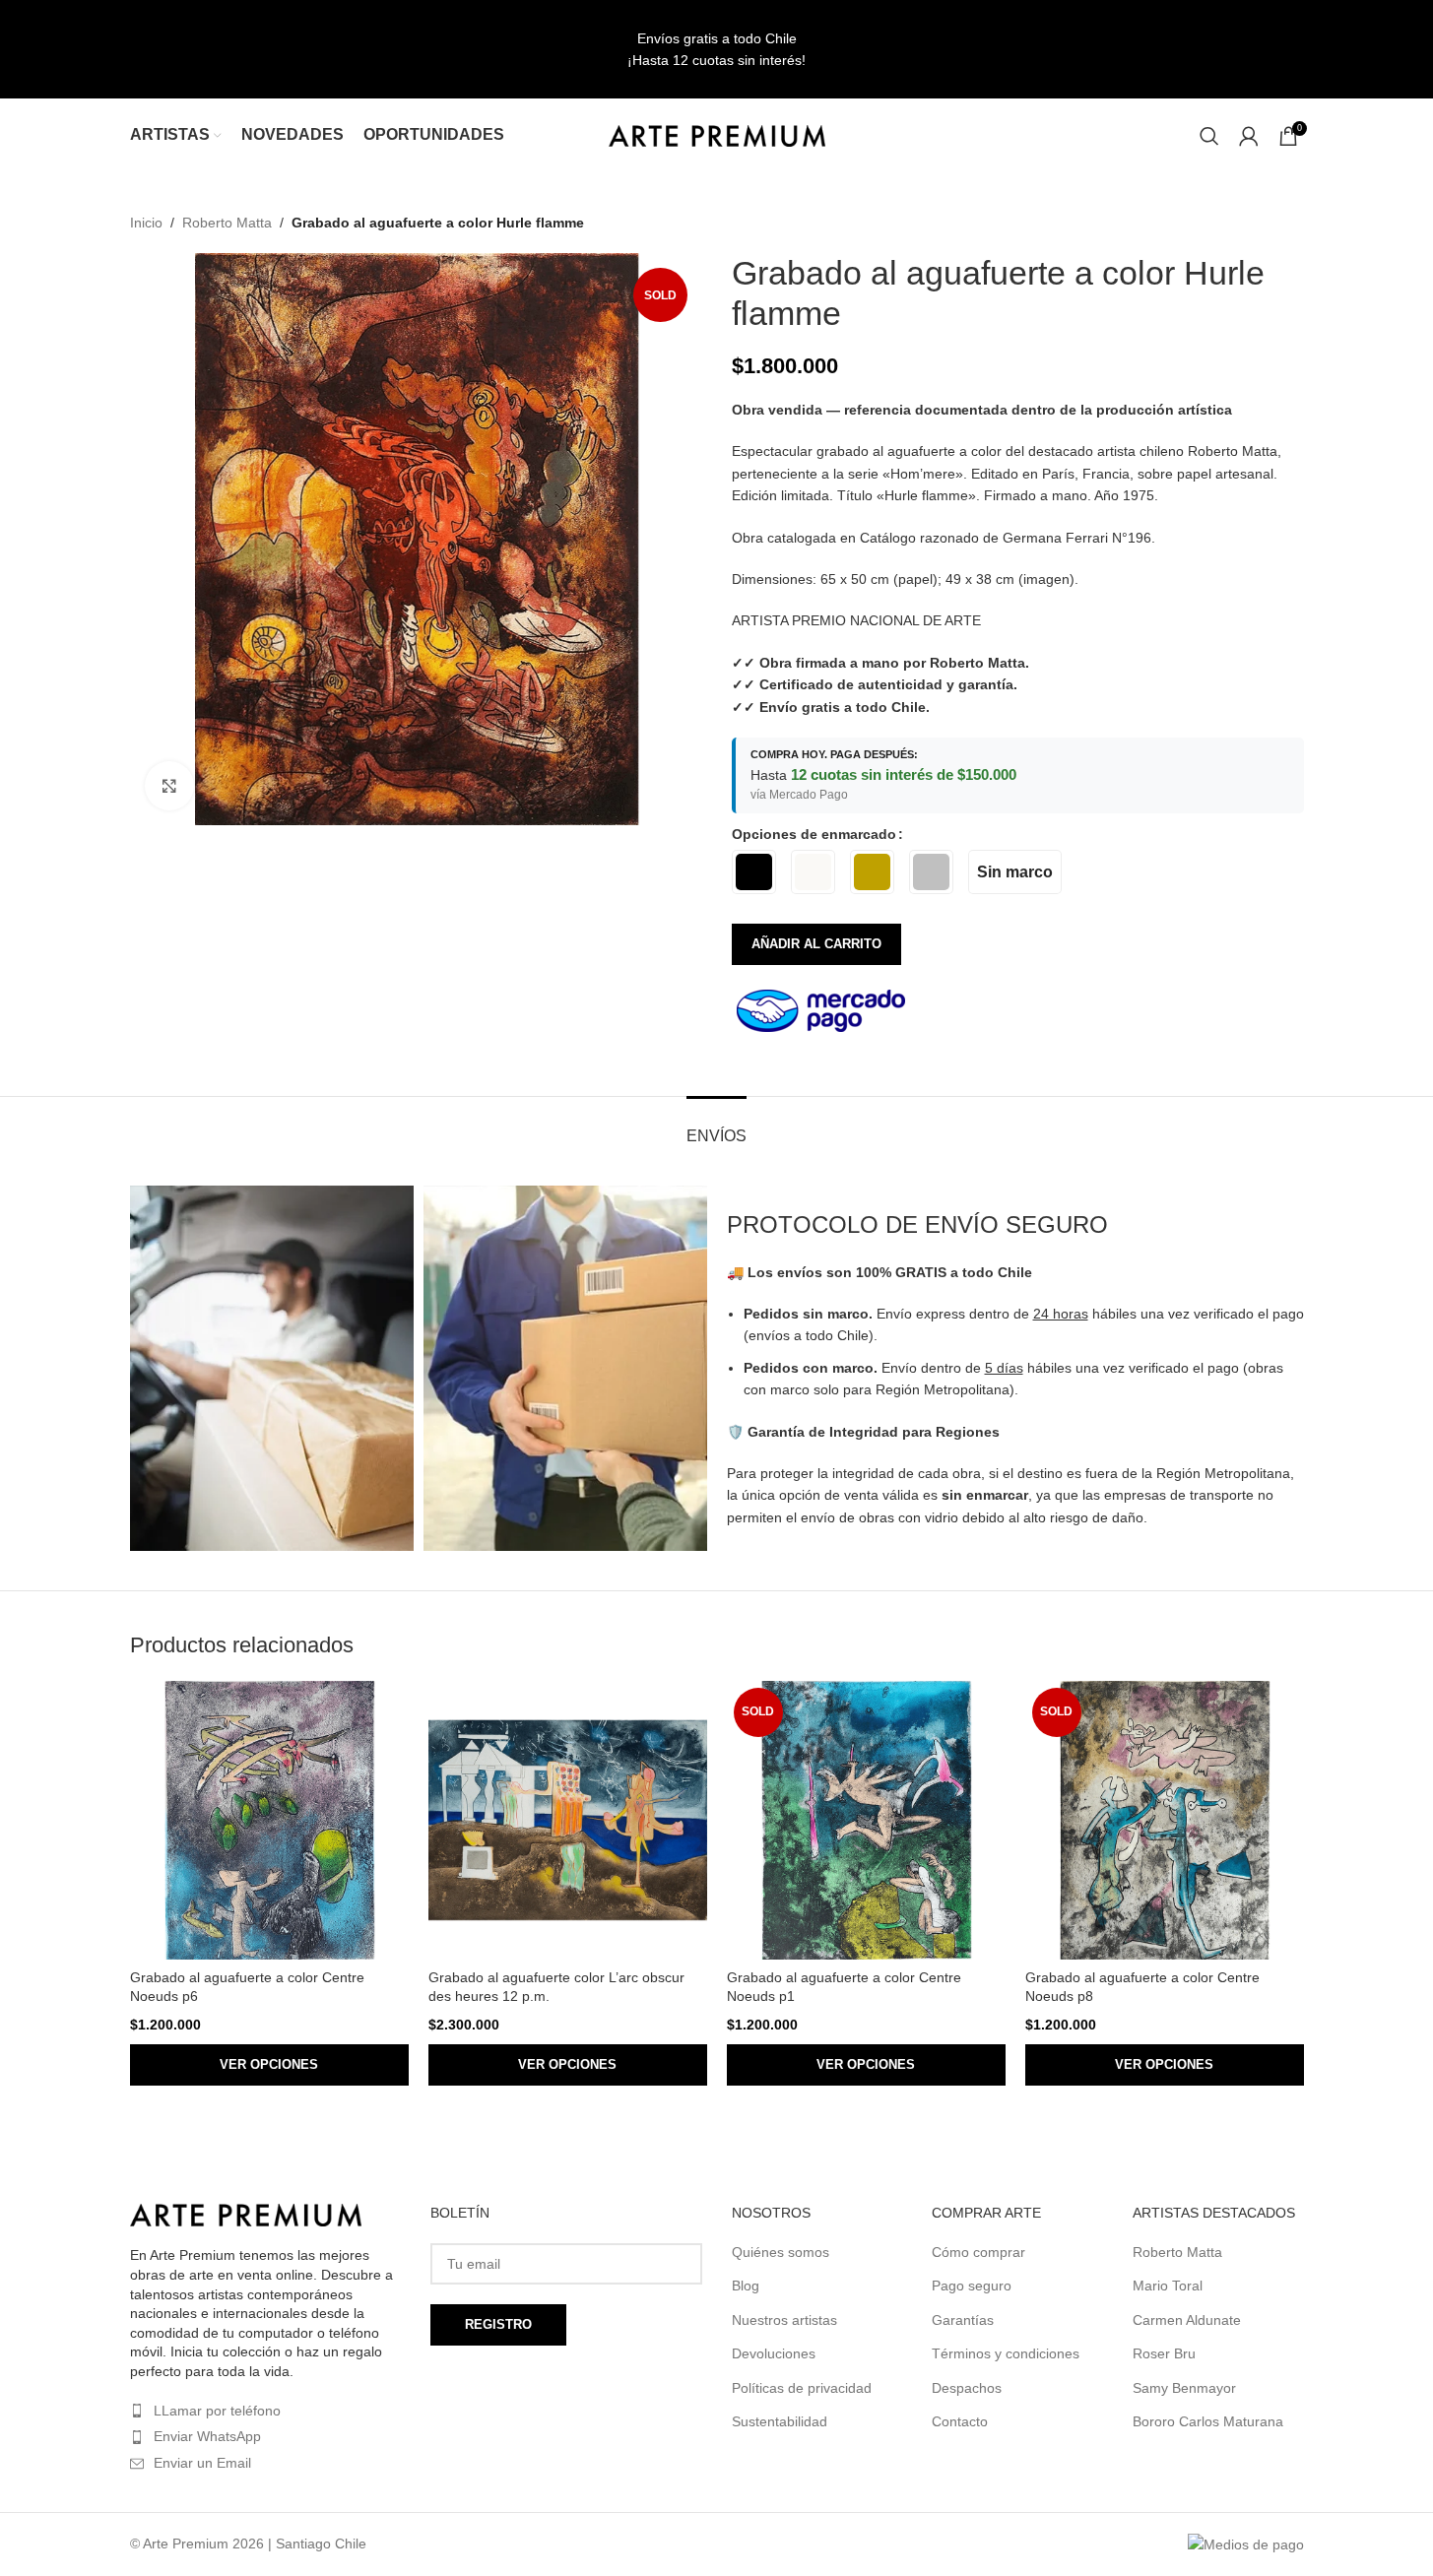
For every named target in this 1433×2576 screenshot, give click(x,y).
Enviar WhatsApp (207, 2436)
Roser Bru (1164, 2353)
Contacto (960, 2421)
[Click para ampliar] (169, 786)
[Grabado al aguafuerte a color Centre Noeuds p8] (1165, 1820)
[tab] (716, 1126)
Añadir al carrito (816, 944)
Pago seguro (972, 2286)
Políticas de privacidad (802, 2388)
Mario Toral (1168, 2286)
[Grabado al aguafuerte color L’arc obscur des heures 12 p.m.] (568, 1820)
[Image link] (246, 2214)
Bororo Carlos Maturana (1208, 2421)
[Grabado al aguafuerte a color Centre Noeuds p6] (269, 1820)
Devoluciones (774, 2353)
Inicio (146, 223)
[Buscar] (1209, 136)
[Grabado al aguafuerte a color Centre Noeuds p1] (866, 1820)
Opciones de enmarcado (814, 834)
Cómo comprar (978, 2252)
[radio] (754, 872)
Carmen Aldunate (1187, 2320)
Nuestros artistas (784, 2320)
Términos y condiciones (1006, 2353)
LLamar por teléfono (217, 2411)
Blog (746, 2286)
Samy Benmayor (1184, 2388)
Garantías (963, 2320)
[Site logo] (717, 134)
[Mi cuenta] (1249, 136)
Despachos (967, 2388)
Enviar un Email (202, 2463)
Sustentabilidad (780, 2421)
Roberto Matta (227, 223)
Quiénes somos (781, 2252)
